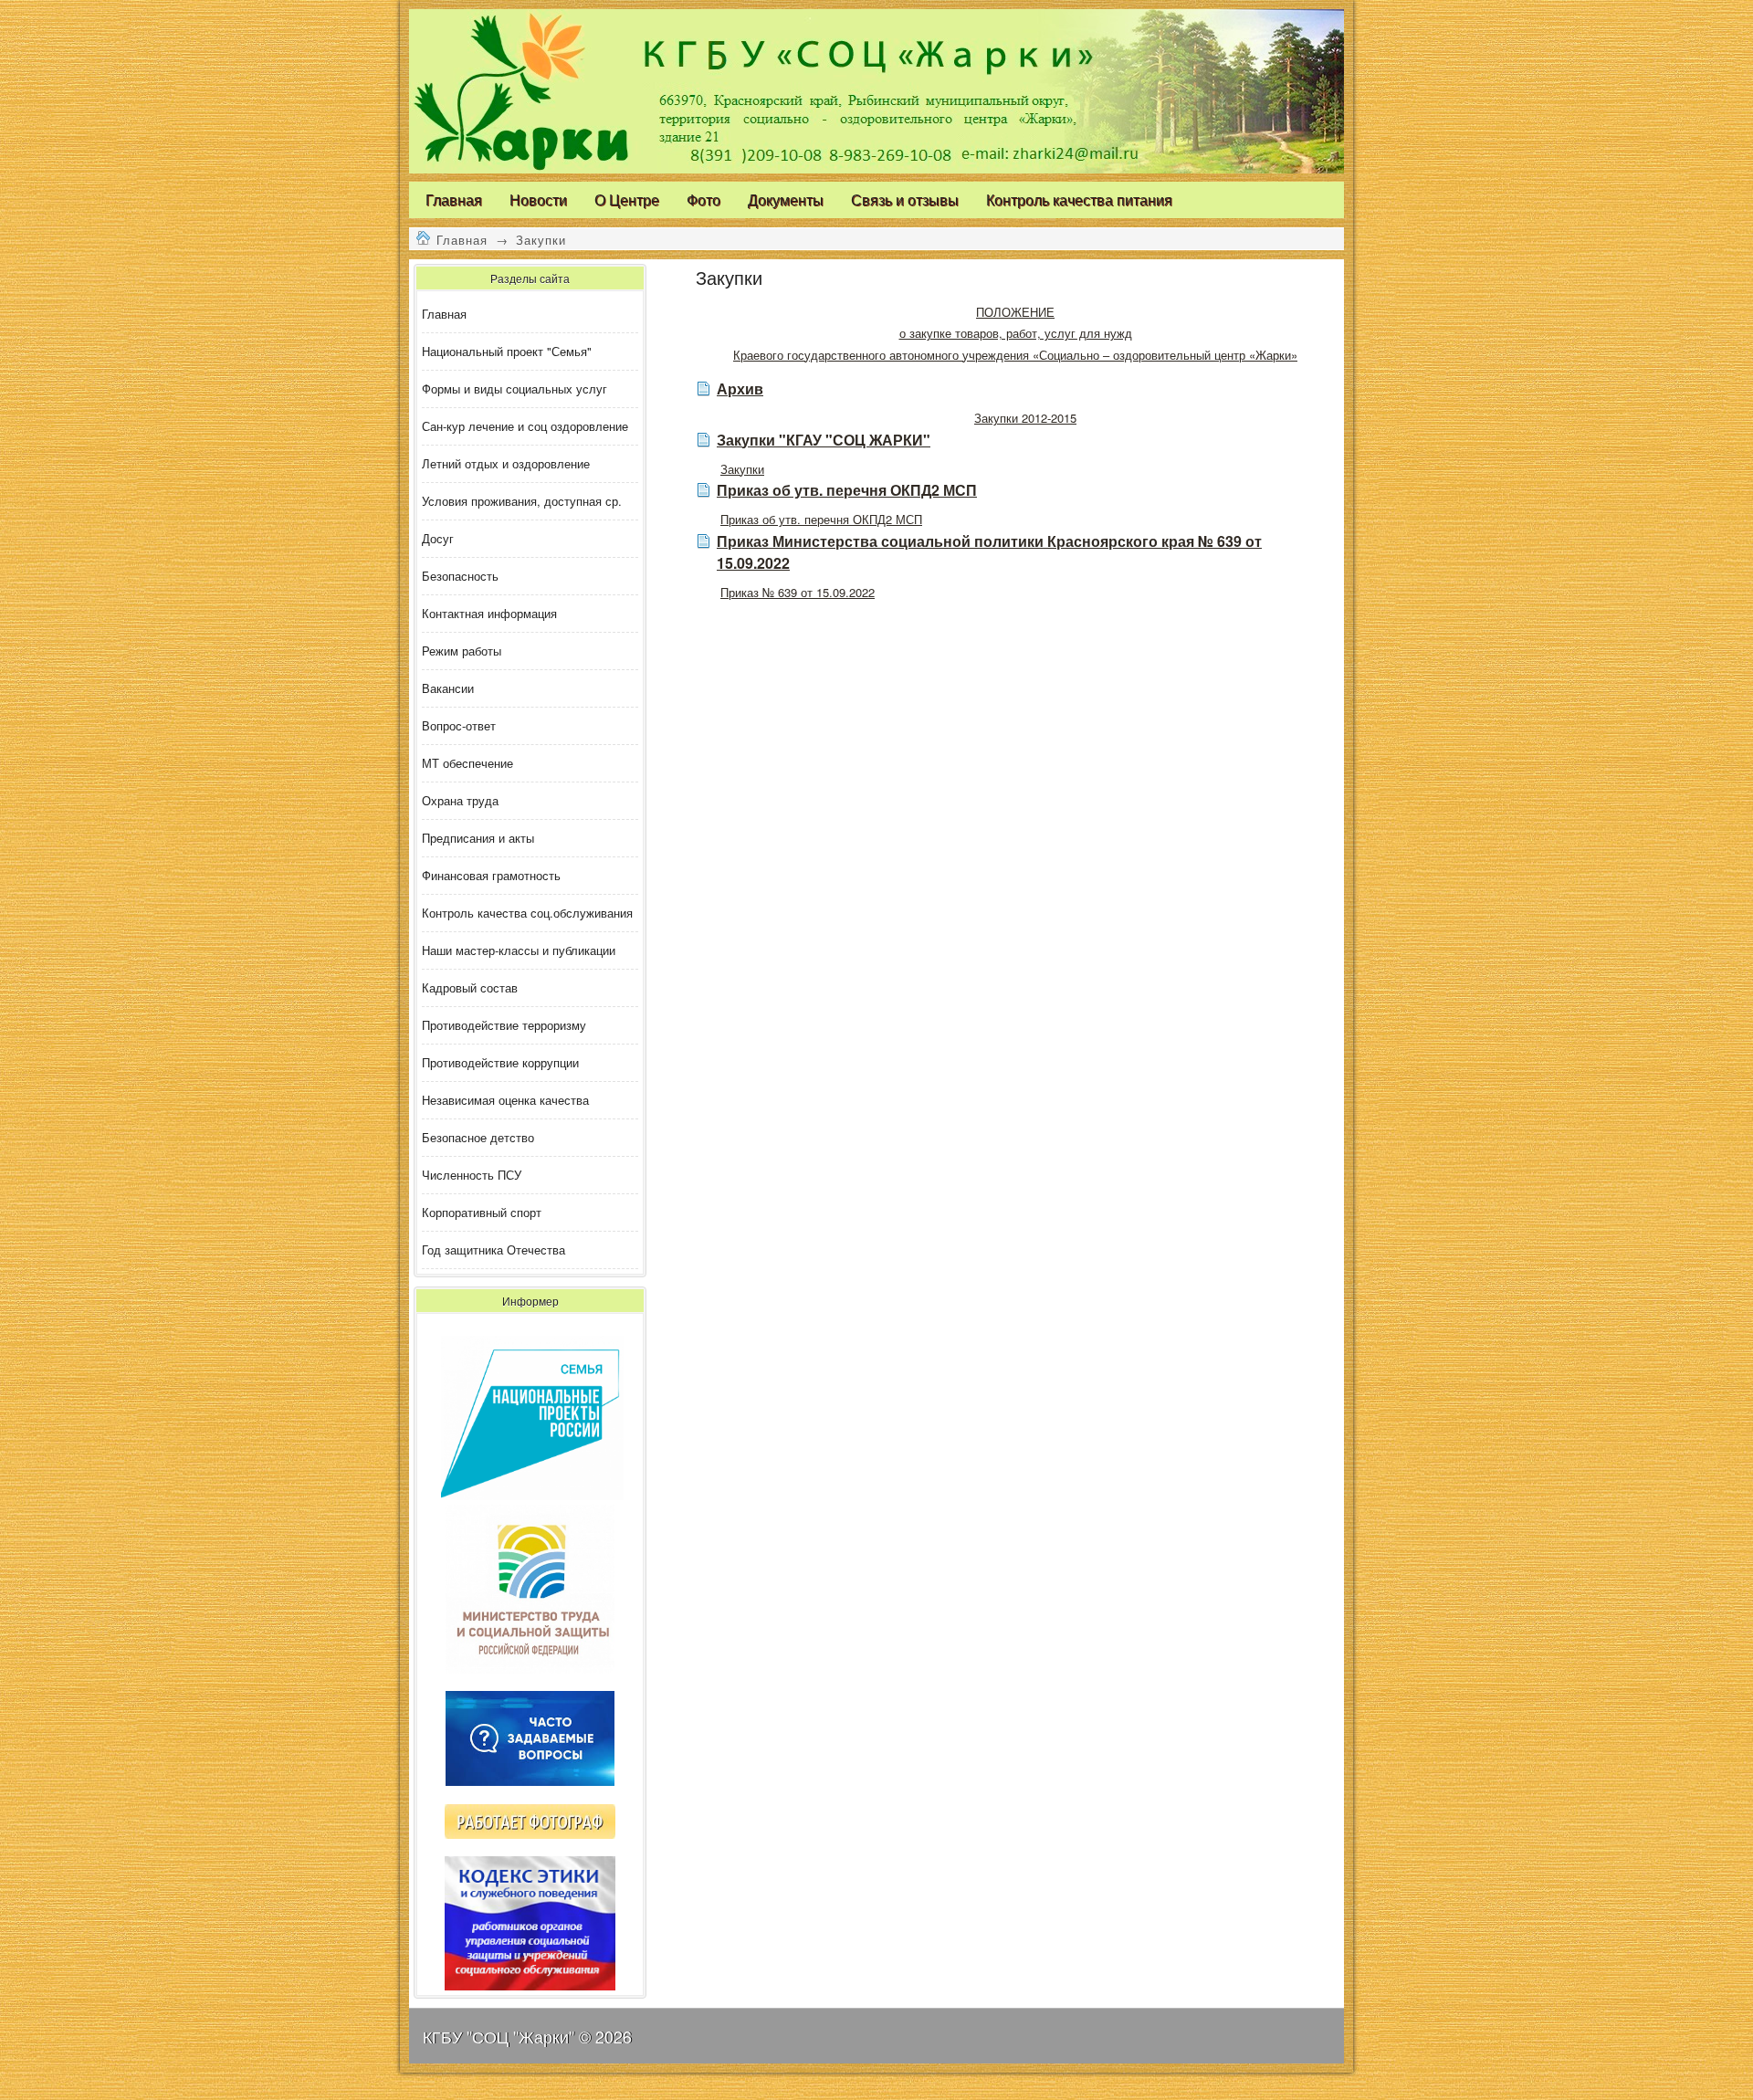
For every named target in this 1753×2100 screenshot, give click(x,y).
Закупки (541, 240)
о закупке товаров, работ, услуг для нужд (1016, 333)
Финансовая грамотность (491, 875)
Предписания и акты (478, 838)
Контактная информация (489, 613)
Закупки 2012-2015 (1025, 418)
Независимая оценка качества (505, 1100)
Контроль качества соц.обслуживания (527, 913)
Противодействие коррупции (500, 1062)
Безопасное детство (478, 1137)
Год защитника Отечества (493, 1249)
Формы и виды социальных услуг (514, 388)
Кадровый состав (470, 987)
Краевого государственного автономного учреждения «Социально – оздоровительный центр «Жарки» (1015, 355)
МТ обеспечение (467, 763)
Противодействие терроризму (504, 1025)
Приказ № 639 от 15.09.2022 (798, 592)
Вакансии (448, 688)
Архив (740, 388)
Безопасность (460, 576)
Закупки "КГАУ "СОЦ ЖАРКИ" (824, 440)
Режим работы (462, 651)
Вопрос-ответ (459, 725)
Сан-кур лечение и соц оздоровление (525, 426)
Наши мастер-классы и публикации (519, 950)
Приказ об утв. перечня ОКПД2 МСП (847, 490)
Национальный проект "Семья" (507, 351)
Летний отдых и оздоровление (506, 463)
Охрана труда (460, 800)
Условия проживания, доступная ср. (522, 501)
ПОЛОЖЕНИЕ (1015, 312)
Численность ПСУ (472, 1175)
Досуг (438, 538)
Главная (462, 240)
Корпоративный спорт (482, 1212)
